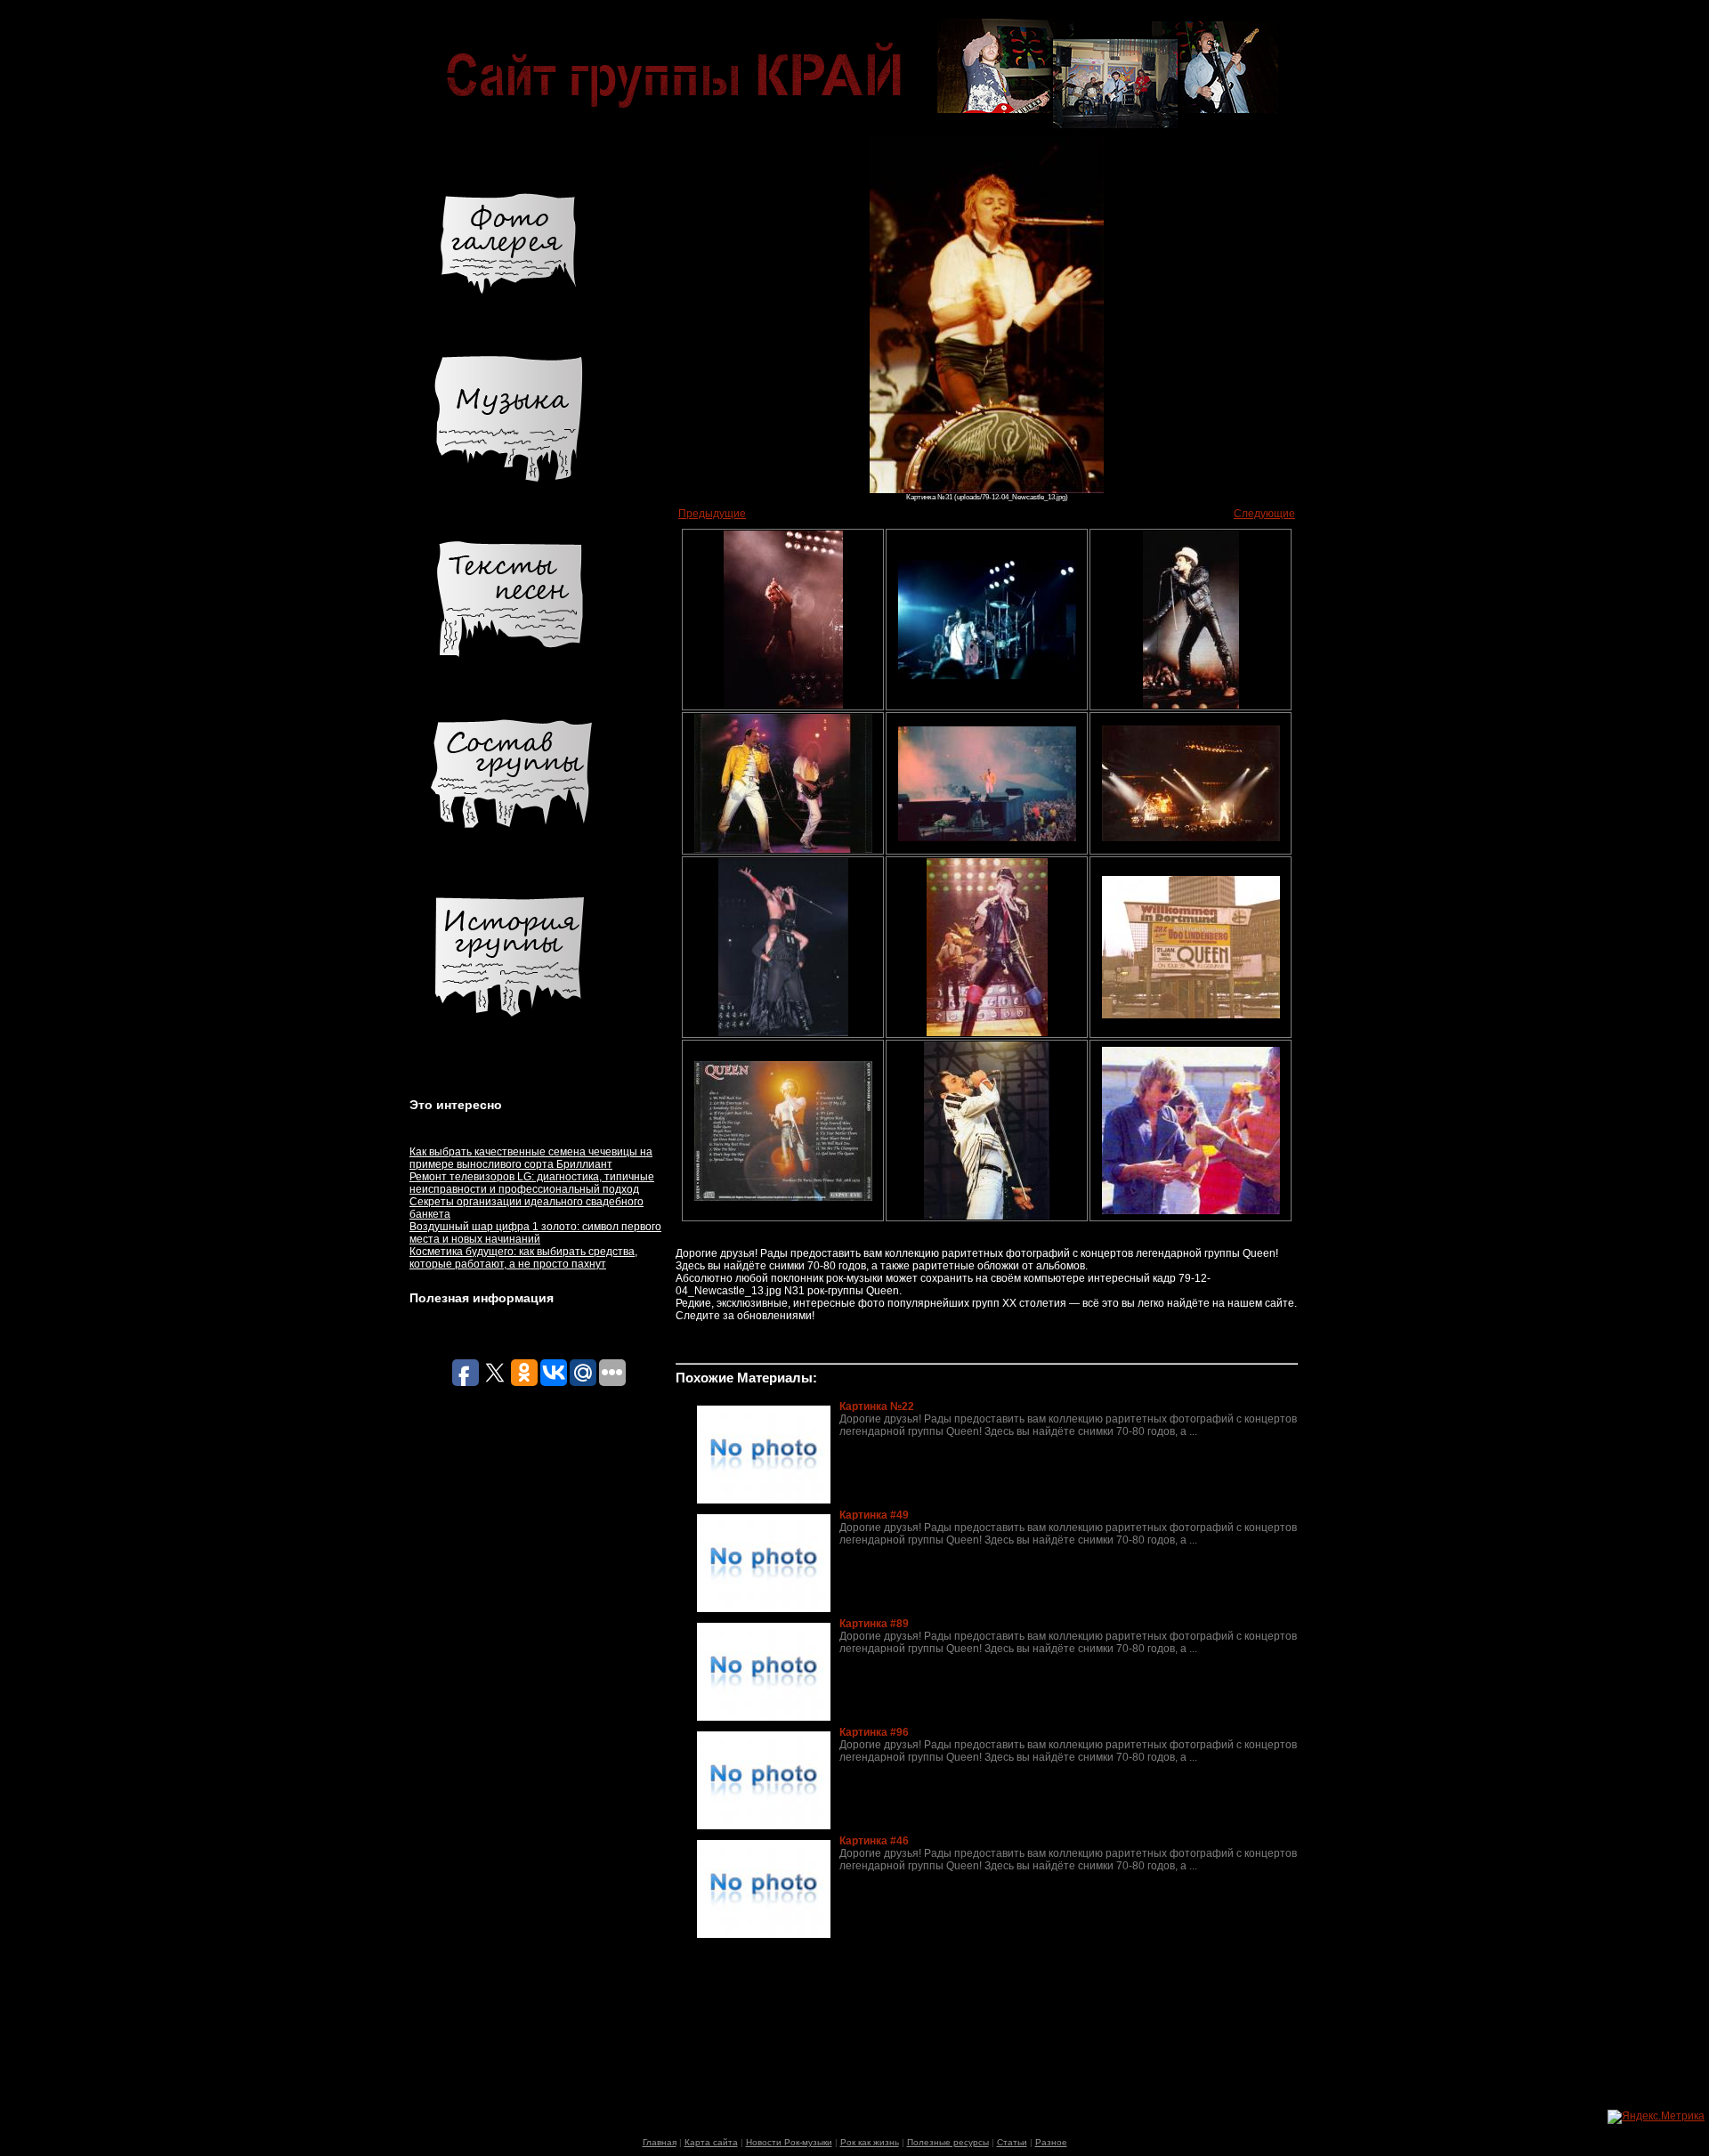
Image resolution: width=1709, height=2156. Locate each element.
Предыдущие (712, 514)
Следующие (1264, 514)
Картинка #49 (874, 1515)
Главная (660, 2142)
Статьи (1012, 2142)
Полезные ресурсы (948, 2142)
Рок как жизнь (870, 2142)
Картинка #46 (874, 1841)
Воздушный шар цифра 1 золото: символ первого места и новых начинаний (535, 1233)
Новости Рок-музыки (789, 2142)
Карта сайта (711, 2142)
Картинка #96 (874, 1732)
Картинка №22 (877, 1406)
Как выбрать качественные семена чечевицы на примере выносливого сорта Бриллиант (531, 1158)
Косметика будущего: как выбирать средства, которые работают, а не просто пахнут (523, 1258)
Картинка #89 (874, 1624)
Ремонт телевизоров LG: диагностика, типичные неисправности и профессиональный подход (532, 1183)
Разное (1051, 2142)
